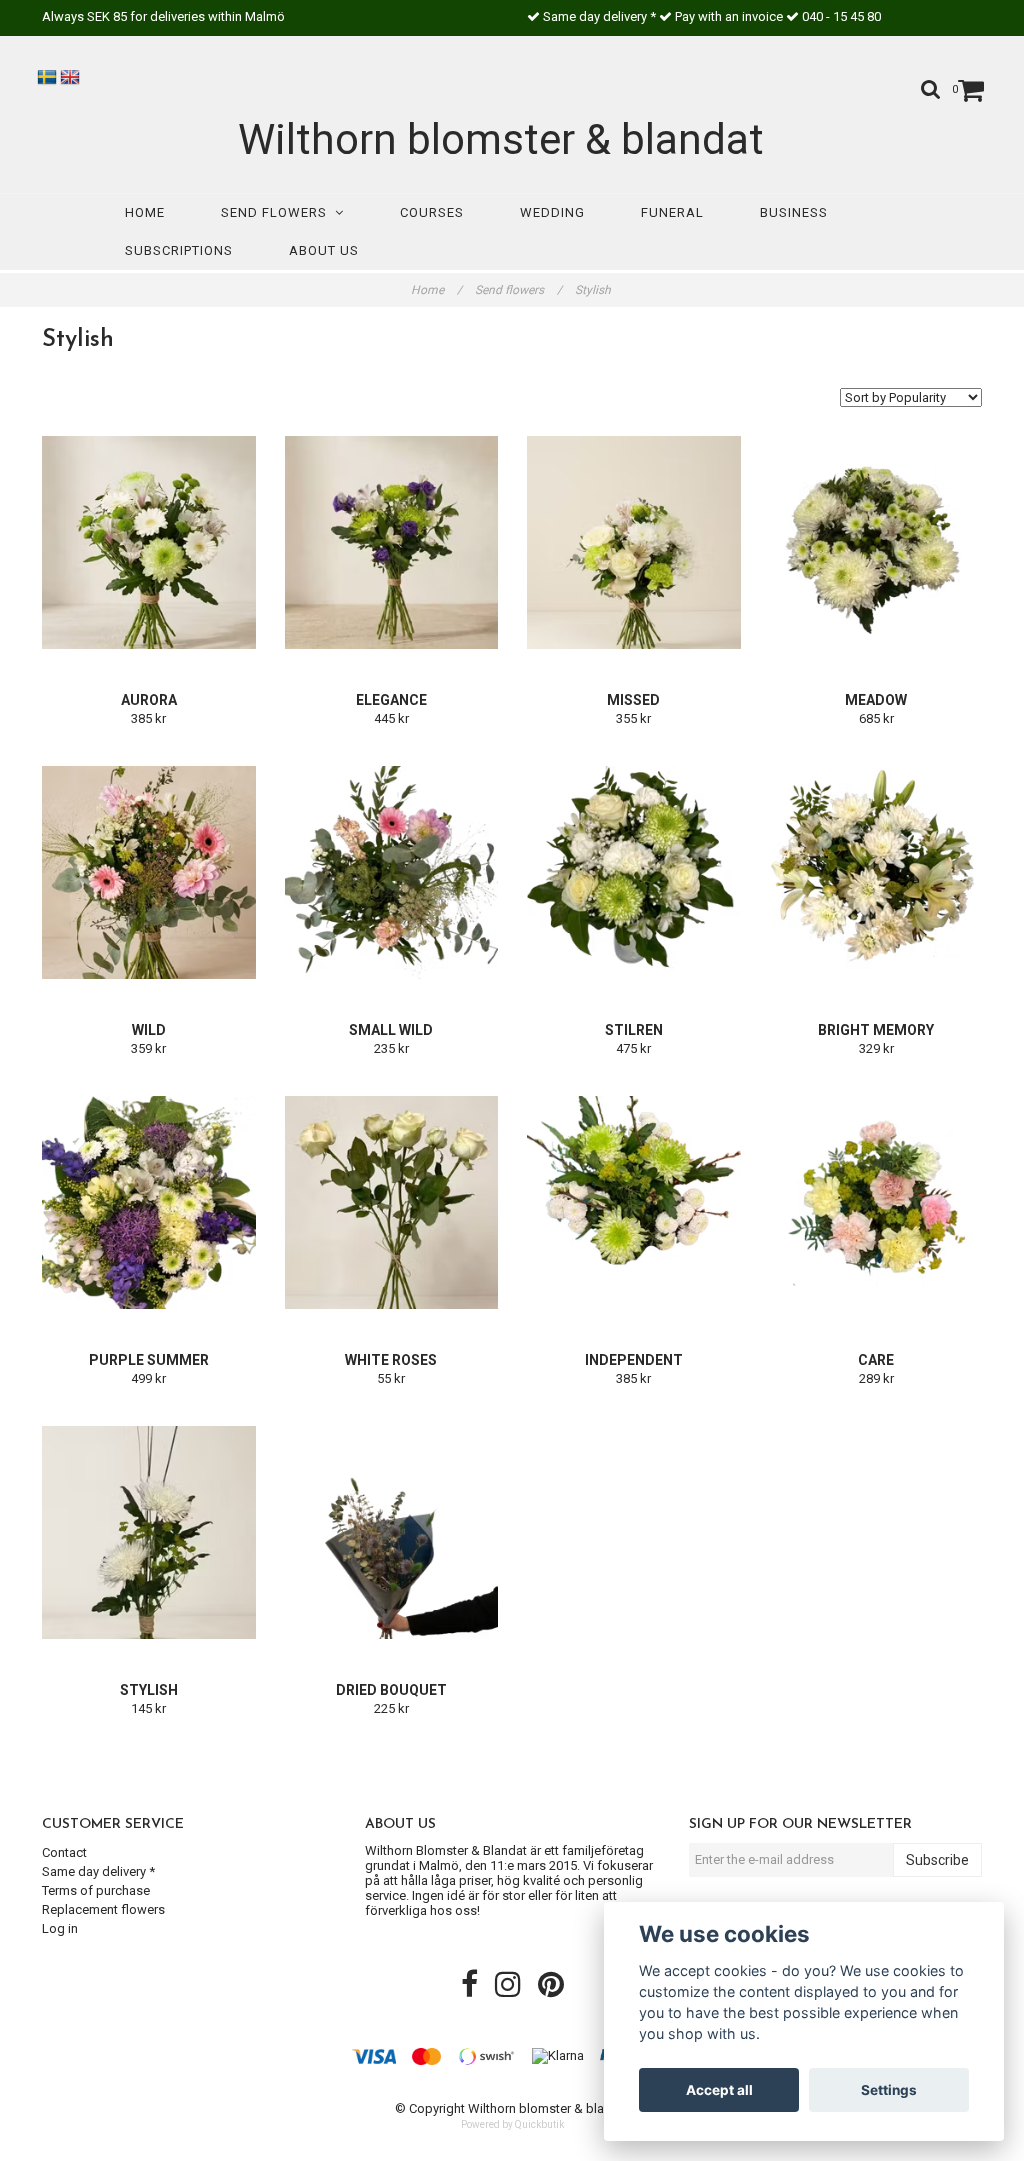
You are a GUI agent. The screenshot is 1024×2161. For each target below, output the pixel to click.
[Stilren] (634, 872)
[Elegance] (392, 542)
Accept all (719, 2090)
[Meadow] (877, 542)
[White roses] (392, 1202)
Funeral (672, 212)
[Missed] (634, 542)
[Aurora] (149, 542)
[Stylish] (149, 1532)
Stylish (594, 290)
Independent (634, 1360)
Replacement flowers (103, 1909)
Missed (633, 700)
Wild (149, 1030)
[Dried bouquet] (392, 1532)
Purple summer (149, 1360)
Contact (64, 1852)
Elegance (391, 700)
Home (145, 212)
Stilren (634, 1030)
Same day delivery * (98, 1871)
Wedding (552, 212)
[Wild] (149, 872)
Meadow (876, 700)
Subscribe (937, 1860)
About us (324, 250)
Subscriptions (179, 250)
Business (794, 212)
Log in (60, 1928)
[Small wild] (392, 872)
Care (876, 1360)
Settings (889, 2090)
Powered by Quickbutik (512, 2124)
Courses (432, 212)
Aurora (149, 700)
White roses (391, 1360)
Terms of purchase (96, 1890)
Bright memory (876, 1030)
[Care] (877, 1202)
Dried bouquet (391, 1690)
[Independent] (634, 1202)
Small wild (391, 1030)
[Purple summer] (149, 1202)
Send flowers (278, 212)
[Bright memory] (877, 872)
